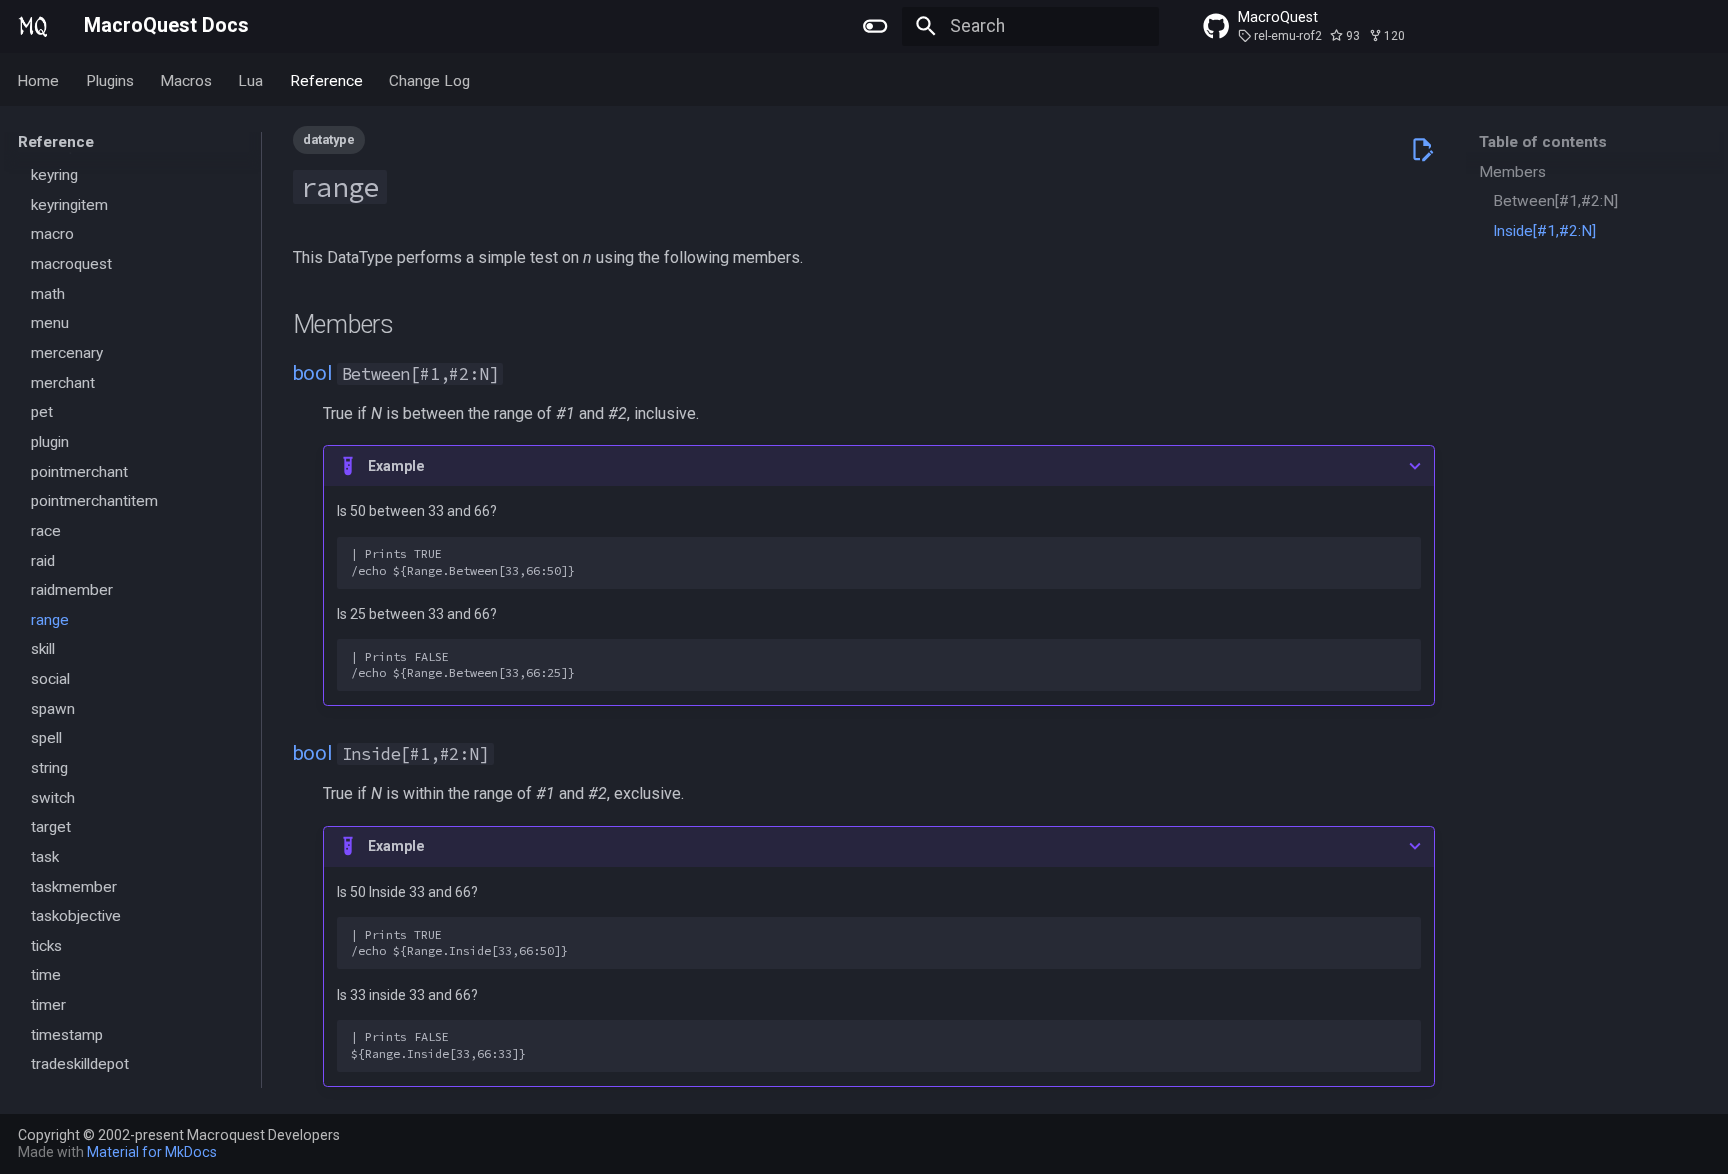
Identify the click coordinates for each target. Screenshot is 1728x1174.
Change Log (429, 80)
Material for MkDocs (152, 1152)
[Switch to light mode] (876, 26)
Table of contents (1543, 142)
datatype (329, 139)
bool (312, 373)
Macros (186, 80)
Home (39, 80)
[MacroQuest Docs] (33, 26)
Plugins (110, 80)
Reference (326, 80)
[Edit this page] (1422, 149)
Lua (251, 80)
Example (396, 466)
